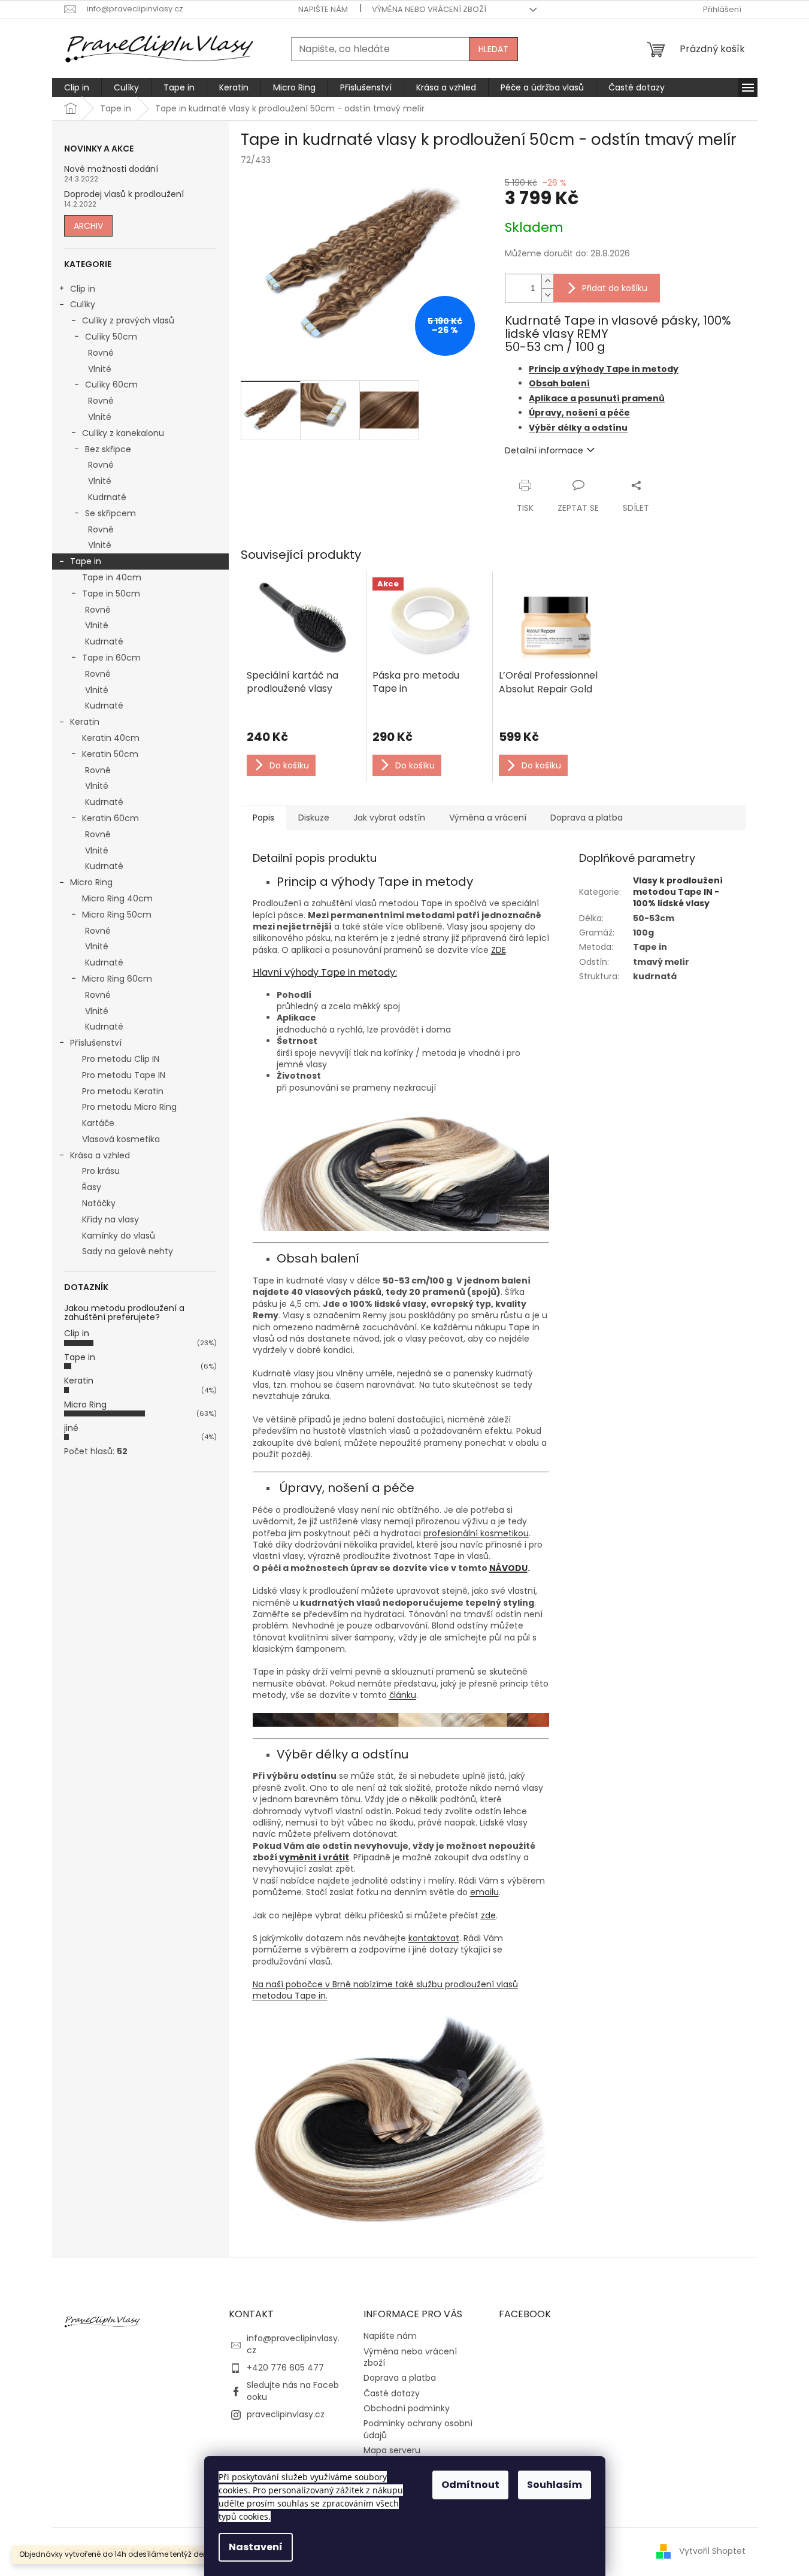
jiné (71, 1428)
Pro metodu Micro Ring (129, 1107)
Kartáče (98, 1123)
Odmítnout (470, 2485)
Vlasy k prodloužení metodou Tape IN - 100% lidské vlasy (678, 892)
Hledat (493, 49)
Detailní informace (544, 450)
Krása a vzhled (100, 1155)
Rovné (101, 353)
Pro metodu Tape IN (124, 1075)
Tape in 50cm (111, 594)
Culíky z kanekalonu (123, 433)
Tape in (86, 561)
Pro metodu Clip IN (121, 1059)
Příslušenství (96, 1043)
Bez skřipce (108, 449)
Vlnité (100, 369)
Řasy (92, 1187)
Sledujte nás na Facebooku (293, 2391)
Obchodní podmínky (407, 2408)
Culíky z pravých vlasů (128, 320)
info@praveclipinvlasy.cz (293, 2344)
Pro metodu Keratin (123, 1091)
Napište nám (323, 9)
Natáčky (99, 1203)
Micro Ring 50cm (117, 915)
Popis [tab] (263, 818)
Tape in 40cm (112, 577)
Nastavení (256, 2547)
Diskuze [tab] (314, 818)
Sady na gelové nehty (128, 1251)
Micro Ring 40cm (117, 898)
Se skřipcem (110, 513)
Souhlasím (555, 2485)
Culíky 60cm (111, 385)
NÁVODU (508, 1568)
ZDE (499, 950)
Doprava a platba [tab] (587, 818)
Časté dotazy (392, 2393)
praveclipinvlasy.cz (286, 2414)
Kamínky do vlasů (119, 1236)
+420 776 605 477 (285, 2368)
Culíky (83, 304)
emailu (484, 1892)
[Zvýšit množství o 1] (547, 281)
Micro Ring (91, 882)
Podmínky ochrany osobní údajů (418, 2429)
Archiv (88, 226)
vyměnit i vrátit (314, 1857)
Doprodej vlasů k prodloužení (124, 194)
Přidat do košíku (615, 288)
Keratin (85, 722)
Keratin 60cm (110, 818)
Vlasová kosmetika (121, 1139)
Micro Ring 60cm (117, 979)
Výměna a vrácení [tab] (488, 818)
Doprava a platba (400, 2378)
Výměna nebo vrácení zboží (429, 9)
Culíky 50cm (111, 337)
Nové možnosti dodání (111, 169)
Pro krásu (101, 1171)
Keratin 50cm (110, 754)
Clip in (83, 289)
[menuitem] (77, 87)
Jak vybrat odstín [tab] (389, 818)
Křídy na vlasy (110, 1219)
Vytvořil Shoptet (712, 2551)
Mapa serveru (392, 2450)
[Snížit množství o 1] (547, 295)
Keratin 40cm (111, 738)
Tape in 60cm (111, 658)
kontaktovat (434, 1938)
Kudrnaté (107, 497)
